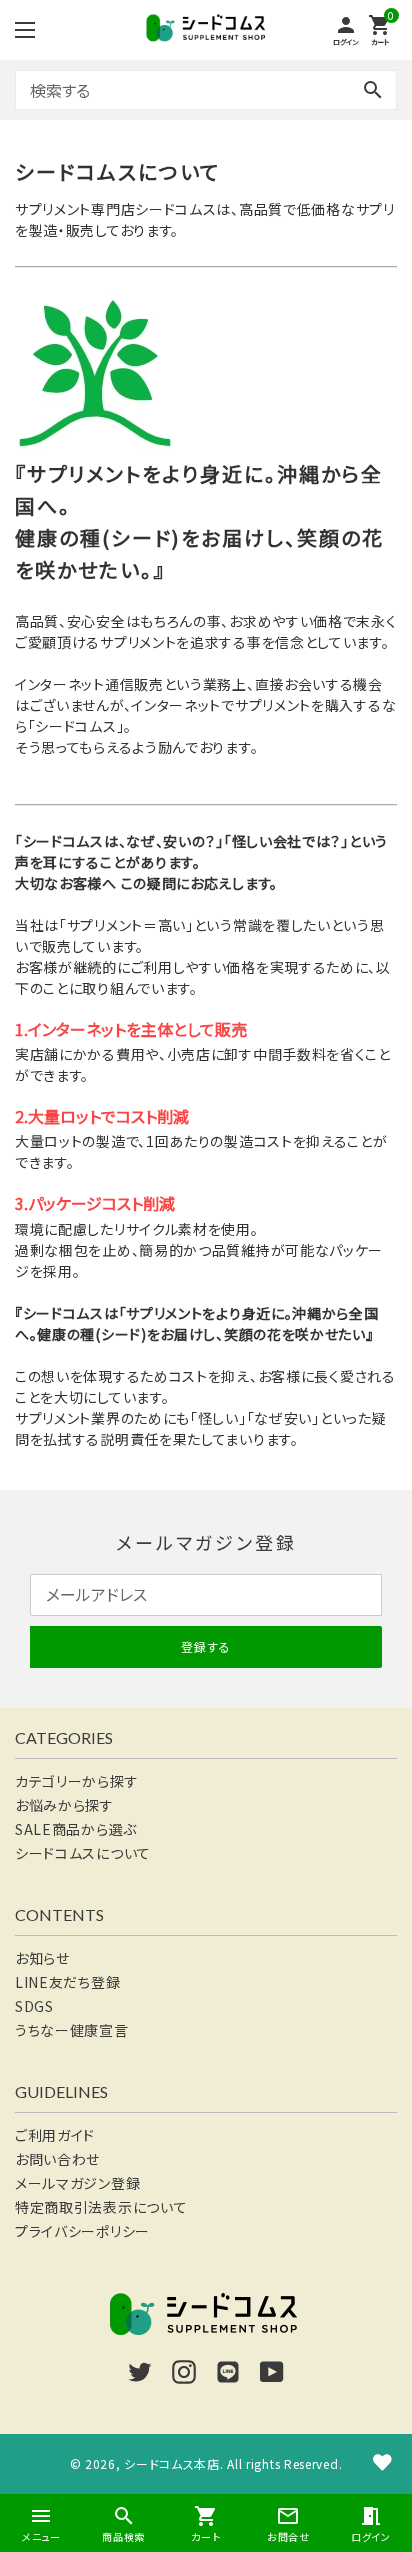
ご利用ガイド (55, 2135)
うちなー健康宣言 (72, 2030)
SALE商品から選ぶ (76, 1829)
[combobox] (206, 90)
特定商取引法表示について (101, 2207)
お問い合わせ (57, 2159)
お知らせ (42, 1958)
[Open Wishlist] (382, 2462)
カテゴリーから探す (76, 1781)
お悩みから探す (64, 1805)
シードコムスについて (83, 1853)
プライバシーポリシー (82, 2231)
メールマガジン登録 (77, 2183)
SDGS (34, 2006)
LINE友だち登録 (67, 1982)
